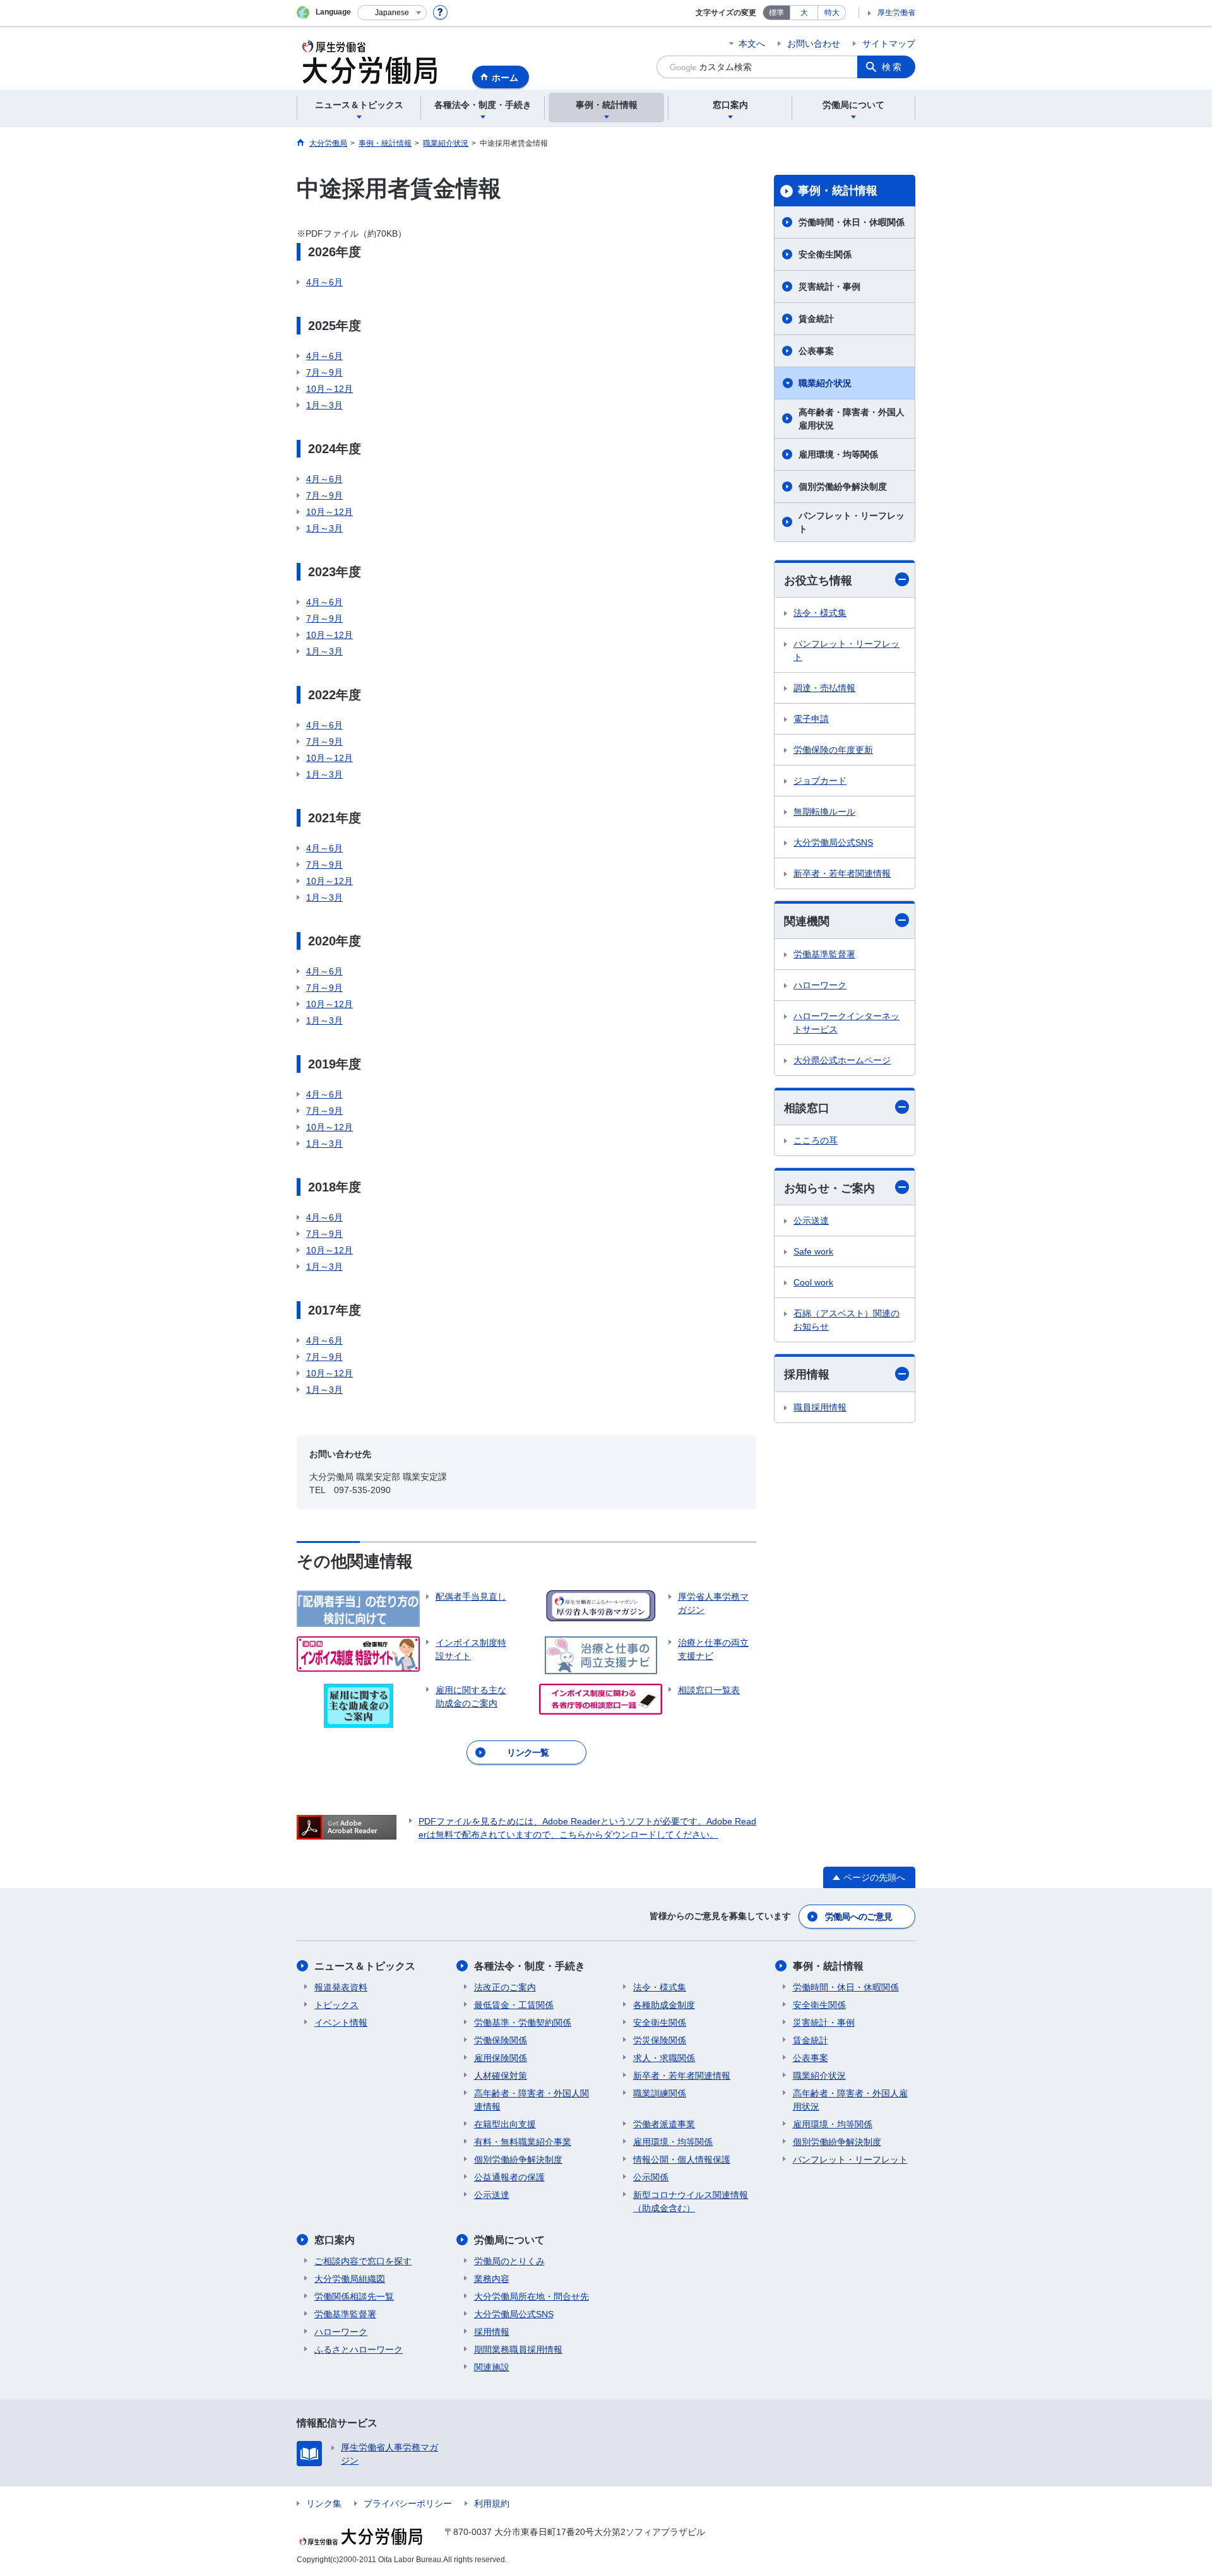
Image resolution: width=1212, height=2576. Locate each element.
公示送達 (811, 1220)
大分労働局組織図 (350, 2279)
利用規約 (492, 2503)
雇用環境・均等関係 (838, 454)
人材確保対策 (501, 2076)
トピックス (336, 2005)
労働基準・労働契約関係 (523, 2023)
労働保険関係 (501, 2040)
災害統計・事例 (829, 287)
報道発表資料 (341, 1987)
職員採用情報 (820, 1407)
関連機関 (807, 921)
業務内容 (492, 2279)
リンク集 (324, 2503)
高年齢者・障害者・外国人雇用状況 (852, 419)
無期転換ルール (824, 812)
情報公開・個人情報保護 (682, 2159)
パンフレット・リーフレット (852, 522)
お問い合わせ (814, 44)
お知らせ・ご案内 (829, 1188)
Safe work (813, 1251)
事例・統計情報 (838, 191)
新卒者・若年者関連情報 (842, 873)
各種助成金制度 (664, 2005)
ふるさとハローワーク (359, 2349)
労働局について (509, 2240)
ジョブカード (820, 781)
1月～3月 (324, 405)
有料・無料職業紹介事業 (523, 2142)
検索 (893, 67)
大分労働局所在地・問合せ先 (532, 2296)
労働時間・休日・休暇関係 (852, 222)
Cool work (813, 1282)
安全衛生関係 (825, 254)
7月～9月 (324, 372)
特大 (832, 13)
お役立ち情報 (818, 581)
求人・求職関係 (664, 2058)
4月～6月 (324, 282)
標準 (776, 13)
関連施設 (492, 2367)
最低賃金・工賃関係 (514, 2005)
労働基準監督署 (824, 954)
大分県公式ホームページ (842, 1060)
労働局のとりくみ (509, 2261)
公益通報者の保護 (509, 2177)
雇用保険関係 (501, 2058)
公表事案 (816, 351)
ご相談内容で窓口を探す (363, 2261)
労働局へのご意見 (858, 1917)
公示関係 (651, 2177)
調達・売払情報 (824, 688)
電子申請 (811, 719)
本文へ (752, 44)
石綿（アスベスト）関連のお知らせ (847, 1320)
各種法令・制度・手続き (530, 1966)
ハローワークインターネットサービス (847, 1023)
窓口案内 (335, 2240)
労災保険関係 (660, 2040)
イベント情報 (341, 2023)
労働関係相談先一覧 (354, 2296)
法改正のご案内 (505, 1987)
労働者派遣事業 (664, 2124)
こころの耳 (816, 1140)
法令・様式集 (820, 613)
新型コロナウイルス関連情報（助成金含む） (691, 2201)
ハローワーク (820, 985)
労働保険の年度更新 (833, 750)
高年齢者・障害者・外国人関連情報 (532, 2100)
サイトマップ (889, 44)
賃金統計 (816, 319)
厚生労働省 (896, 13)
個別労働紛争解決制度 (843, 487)
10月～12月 (330, 389)
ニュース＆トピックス (365, 1966)
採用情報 (807, 1374)
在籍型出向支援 (505, 2124)
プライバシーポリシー (408, 2503)
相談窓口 (807, 1108)
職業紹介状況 (825, 383)
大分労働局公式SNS (833, 842)
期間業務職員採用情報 (518, 2349)
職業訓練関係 (660, 2093)
